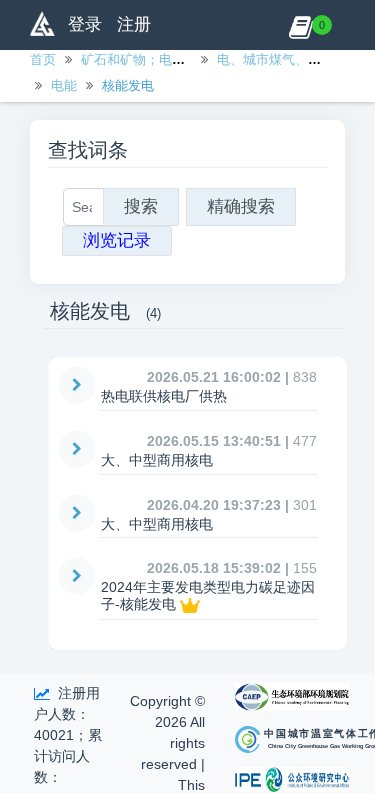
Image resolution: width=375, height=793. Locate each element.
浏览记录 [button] (117, 240)
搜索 (141, 206)
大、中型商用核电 (157, 460)
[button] (300, 25)
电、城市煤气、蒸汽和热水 (295, 59)
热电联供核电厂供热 (164, 396)
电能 (64, 85)
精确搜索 (241, 206)
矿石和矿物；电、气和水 (152, 59)
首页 (43, 59)
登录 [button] (85, 24)
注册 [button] (134, 24)
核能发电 (128, 85)
